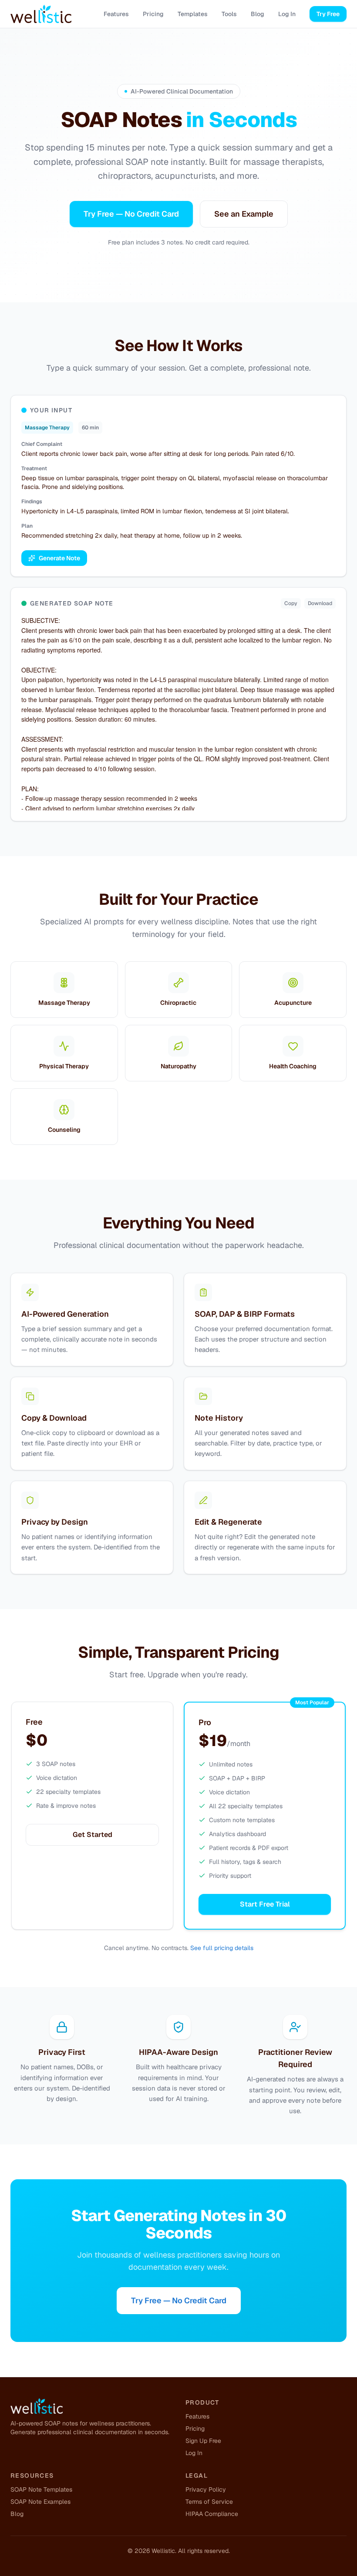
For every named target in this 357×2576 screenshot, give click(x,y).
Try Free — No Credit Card (131, 214)
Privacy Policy (206, 2489)
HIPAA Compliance (212, 2514)
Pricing (153, 14)
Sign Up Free (203, 2441)
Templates (193, 14)
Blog (258, 14)
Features (116, 14)
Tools (229, 14)
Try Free (328, 14)
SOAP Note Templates (41, 2489)
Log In (287, 14)
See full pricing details (222, 1948)
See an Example (244, 214)
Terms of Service (209, 2502)
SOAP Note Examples (40, 2502)
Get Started (93, 1835)
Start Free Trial (265, 1904)
